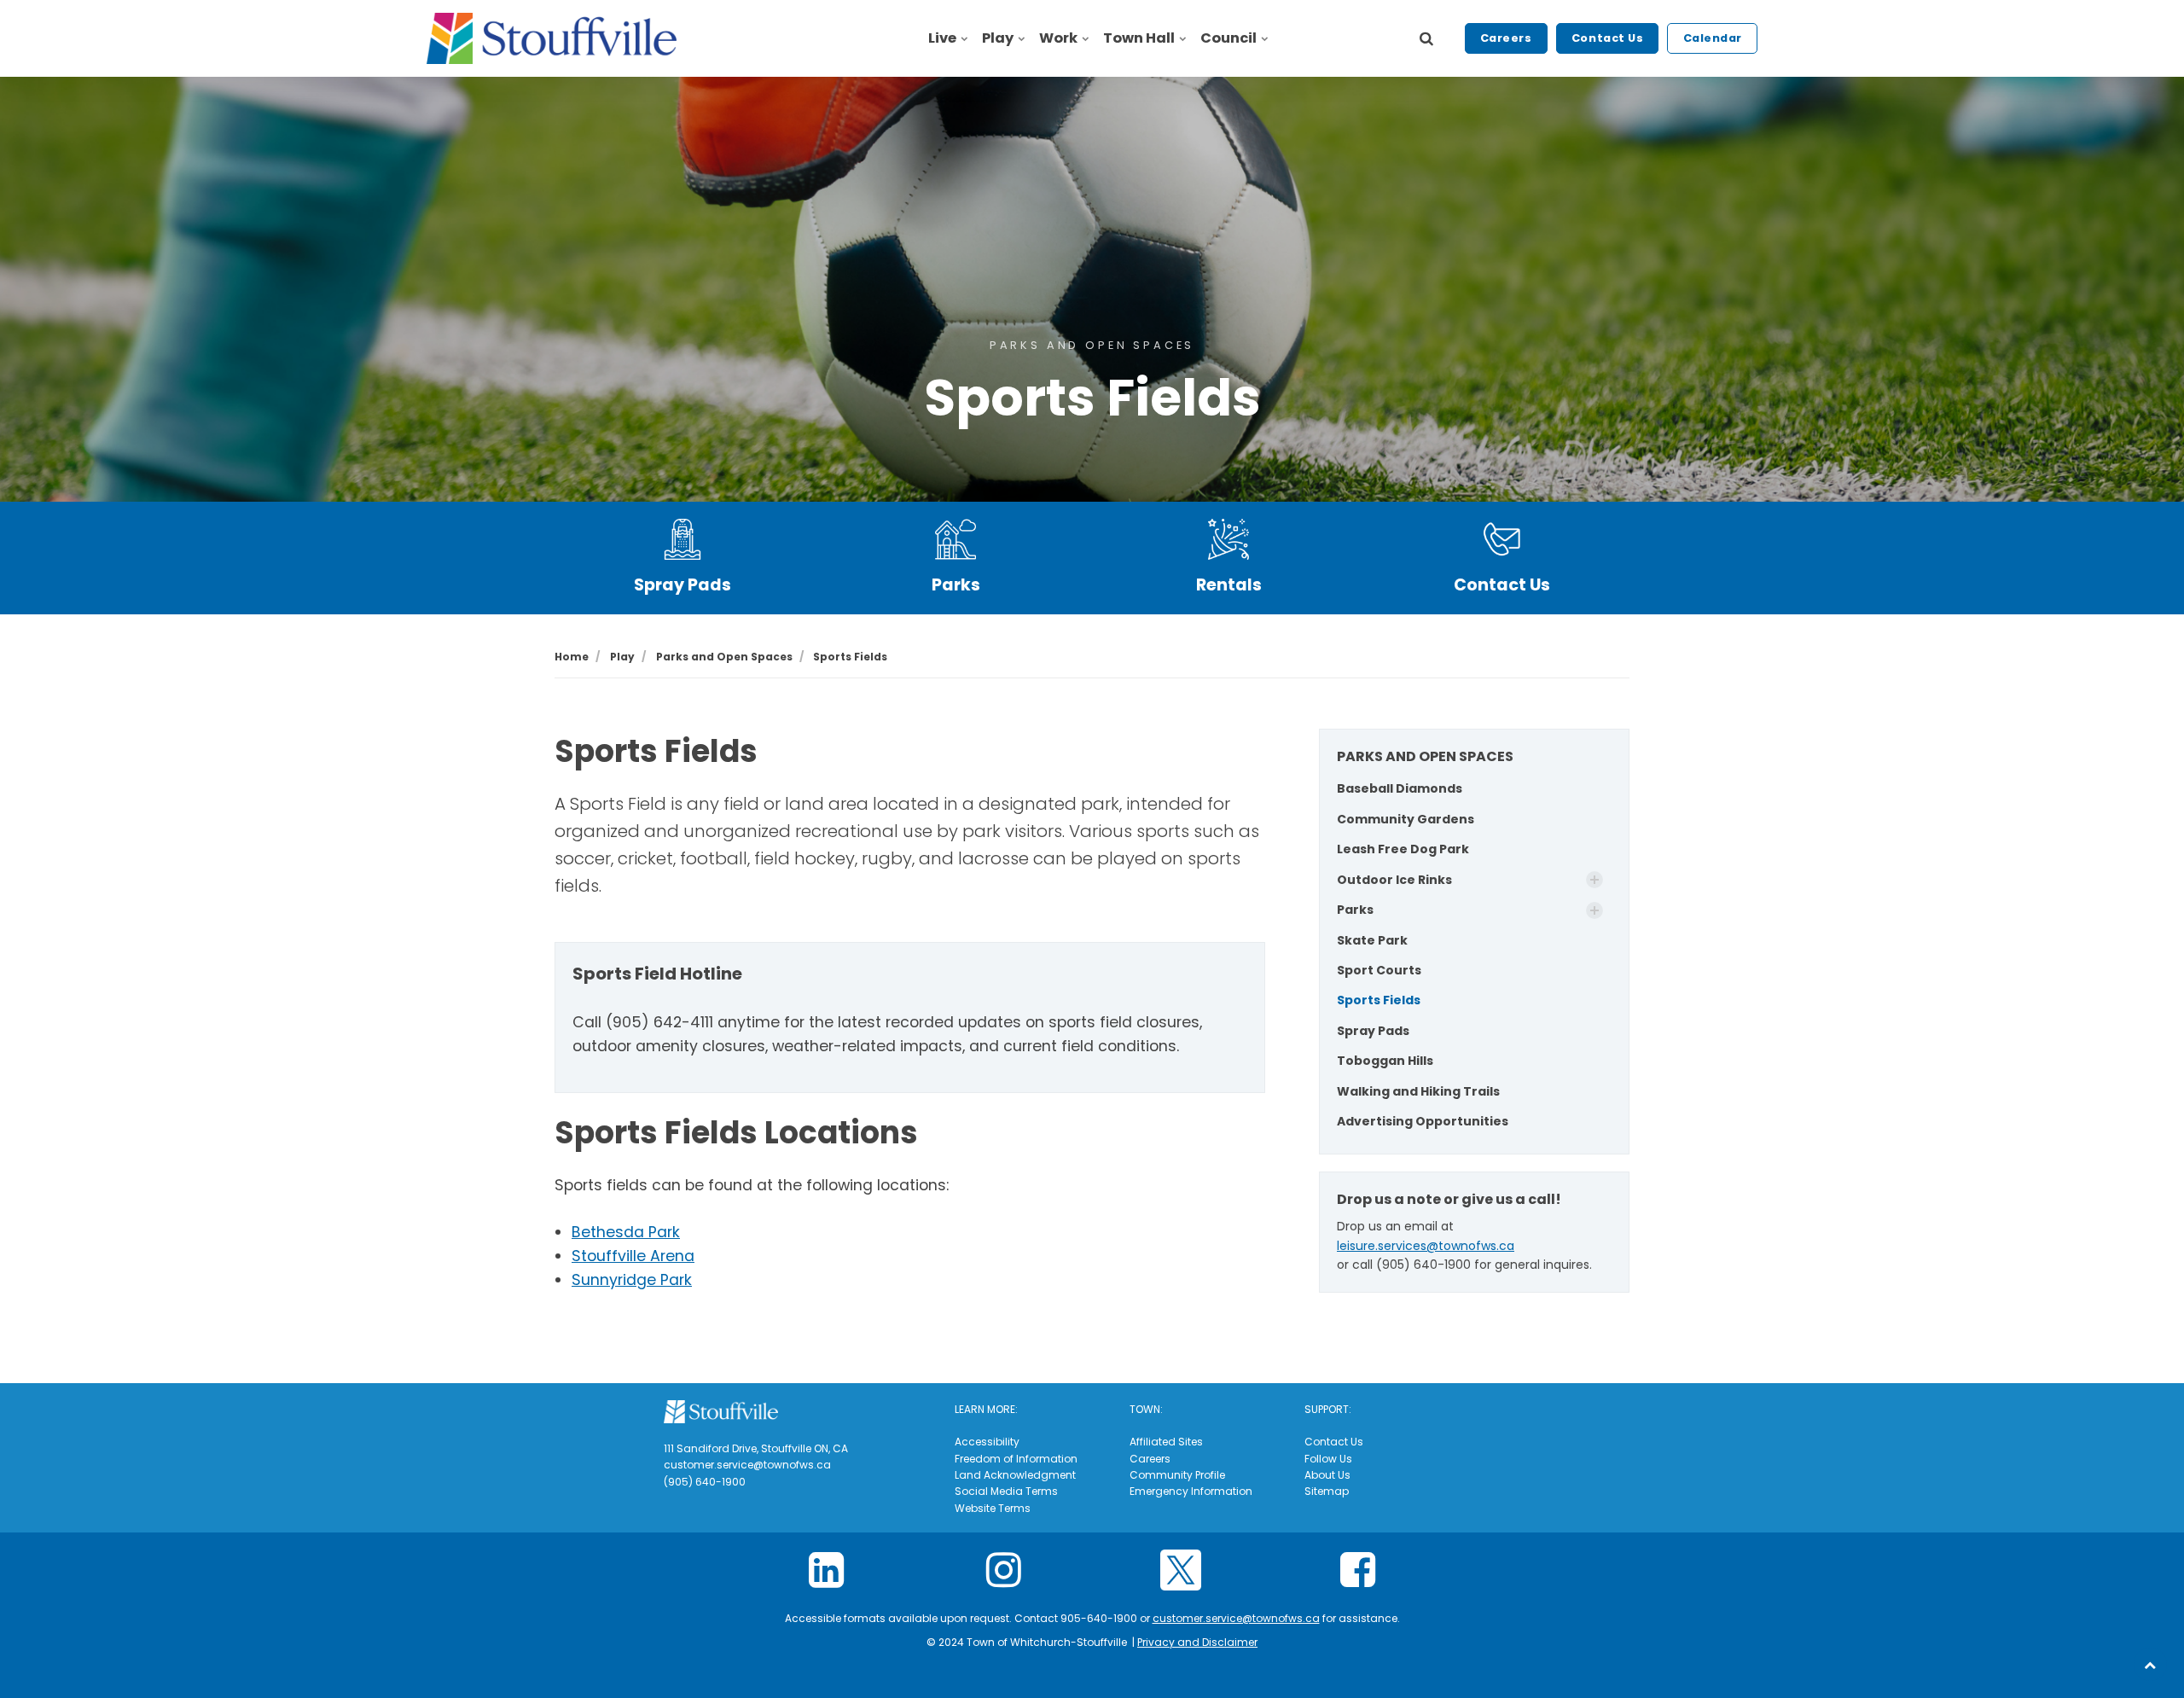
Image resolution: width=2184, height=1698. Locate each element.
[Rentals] (1228, 539)
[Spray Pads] (682, 539)
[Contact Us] (1501, 539)
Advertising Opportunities (1423, 1121)
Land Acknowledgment (1015, 1475)
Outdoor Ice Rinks (1394, 880)
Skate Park (1372, 940)
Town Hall (1139, 38)
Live (942, 38)
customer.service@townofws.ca (1236, 1618)
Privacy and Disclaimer (1197, 1642)
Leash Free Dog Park (1403, 849)
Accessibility (987, 1442)
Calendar (1713, 38)
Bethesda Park (626, 1232)
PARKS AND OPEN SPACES (1425, 756)
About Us (1327, 1475)
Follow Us (1328, 1459)
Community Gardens (1406, 819)
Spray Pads (682, 585)
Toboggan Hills (1385, 1061)
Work (1058, 38)
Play (998, 38)
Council (1228, 38)
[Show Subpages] (1594, 880)
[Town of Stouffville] (552, 38)
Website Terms (993, 1508)
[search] (1426, 38)
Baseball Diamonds (1400, 788)
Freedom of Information (1016, 1459)
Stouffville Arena (633, 1256)
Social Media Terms (1006, 1491)
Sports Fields (1379, 1000)
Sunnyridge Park (632, 1280)
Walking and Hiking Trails (1418, 1091)
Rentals (1229, 585)
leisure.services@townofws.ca (1426, 1246)
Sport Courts (1379, 970)
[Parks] (955, 539)
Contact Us (1607, 38)
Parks (956, 585)
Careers (1506, 38)
